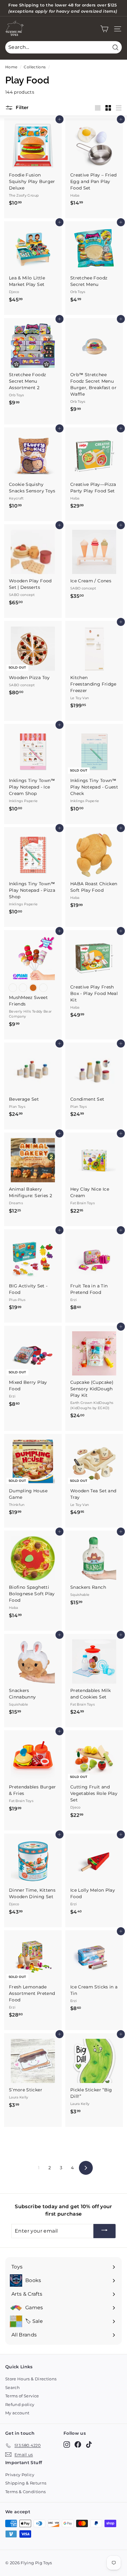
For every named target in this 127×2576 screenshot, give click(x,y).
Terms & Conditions (25, 2492)
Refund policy (20, 2404)
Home (11, 67)
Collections (35, 67)
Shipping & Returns (26, 2483)
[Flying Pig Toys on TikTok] (89, 2444)
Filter (22, 107)
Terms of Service (22, 2396)
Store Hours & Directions (31, 2379)
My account (17, 2413)
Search (12, 2387)
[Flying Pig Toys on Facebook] (78, 2444)
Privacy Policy (20, 2475)
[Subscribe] (104, 2231)
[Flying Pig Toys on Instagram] (67, 2444)
